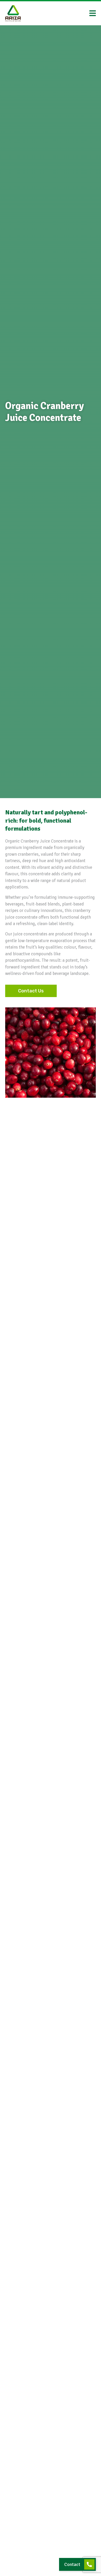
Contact (72, 2564)
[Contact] (89, 2564)
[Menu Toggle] (93, 13)
